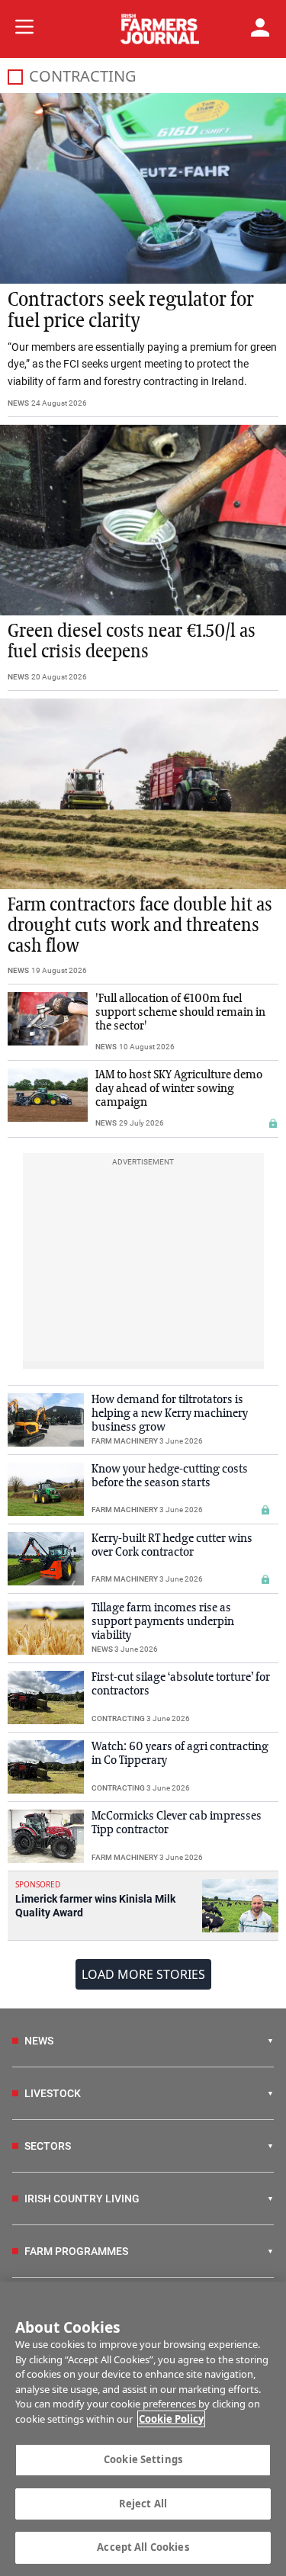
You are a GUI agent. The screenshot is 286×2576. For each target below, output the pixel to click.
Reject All (143, 2504)
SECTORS (48, 2146)
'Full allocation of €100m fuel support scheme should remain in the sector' (180, 1013)
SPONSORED (38, 1884)
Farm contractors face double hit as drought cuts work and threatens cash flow (140, 926)
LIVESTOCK (53, 2093)
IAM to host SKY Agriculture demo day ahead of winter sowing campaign (179, 1089)
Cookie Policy (171, 2419)
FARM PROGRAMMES (76, 2251)
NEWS (18, 403)
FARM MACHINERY (125, 1441)
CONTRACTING (118, 1718)
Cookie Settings (143, 2459)
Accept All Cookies (143, 2547)
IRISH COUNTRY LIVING (82, 2199)
